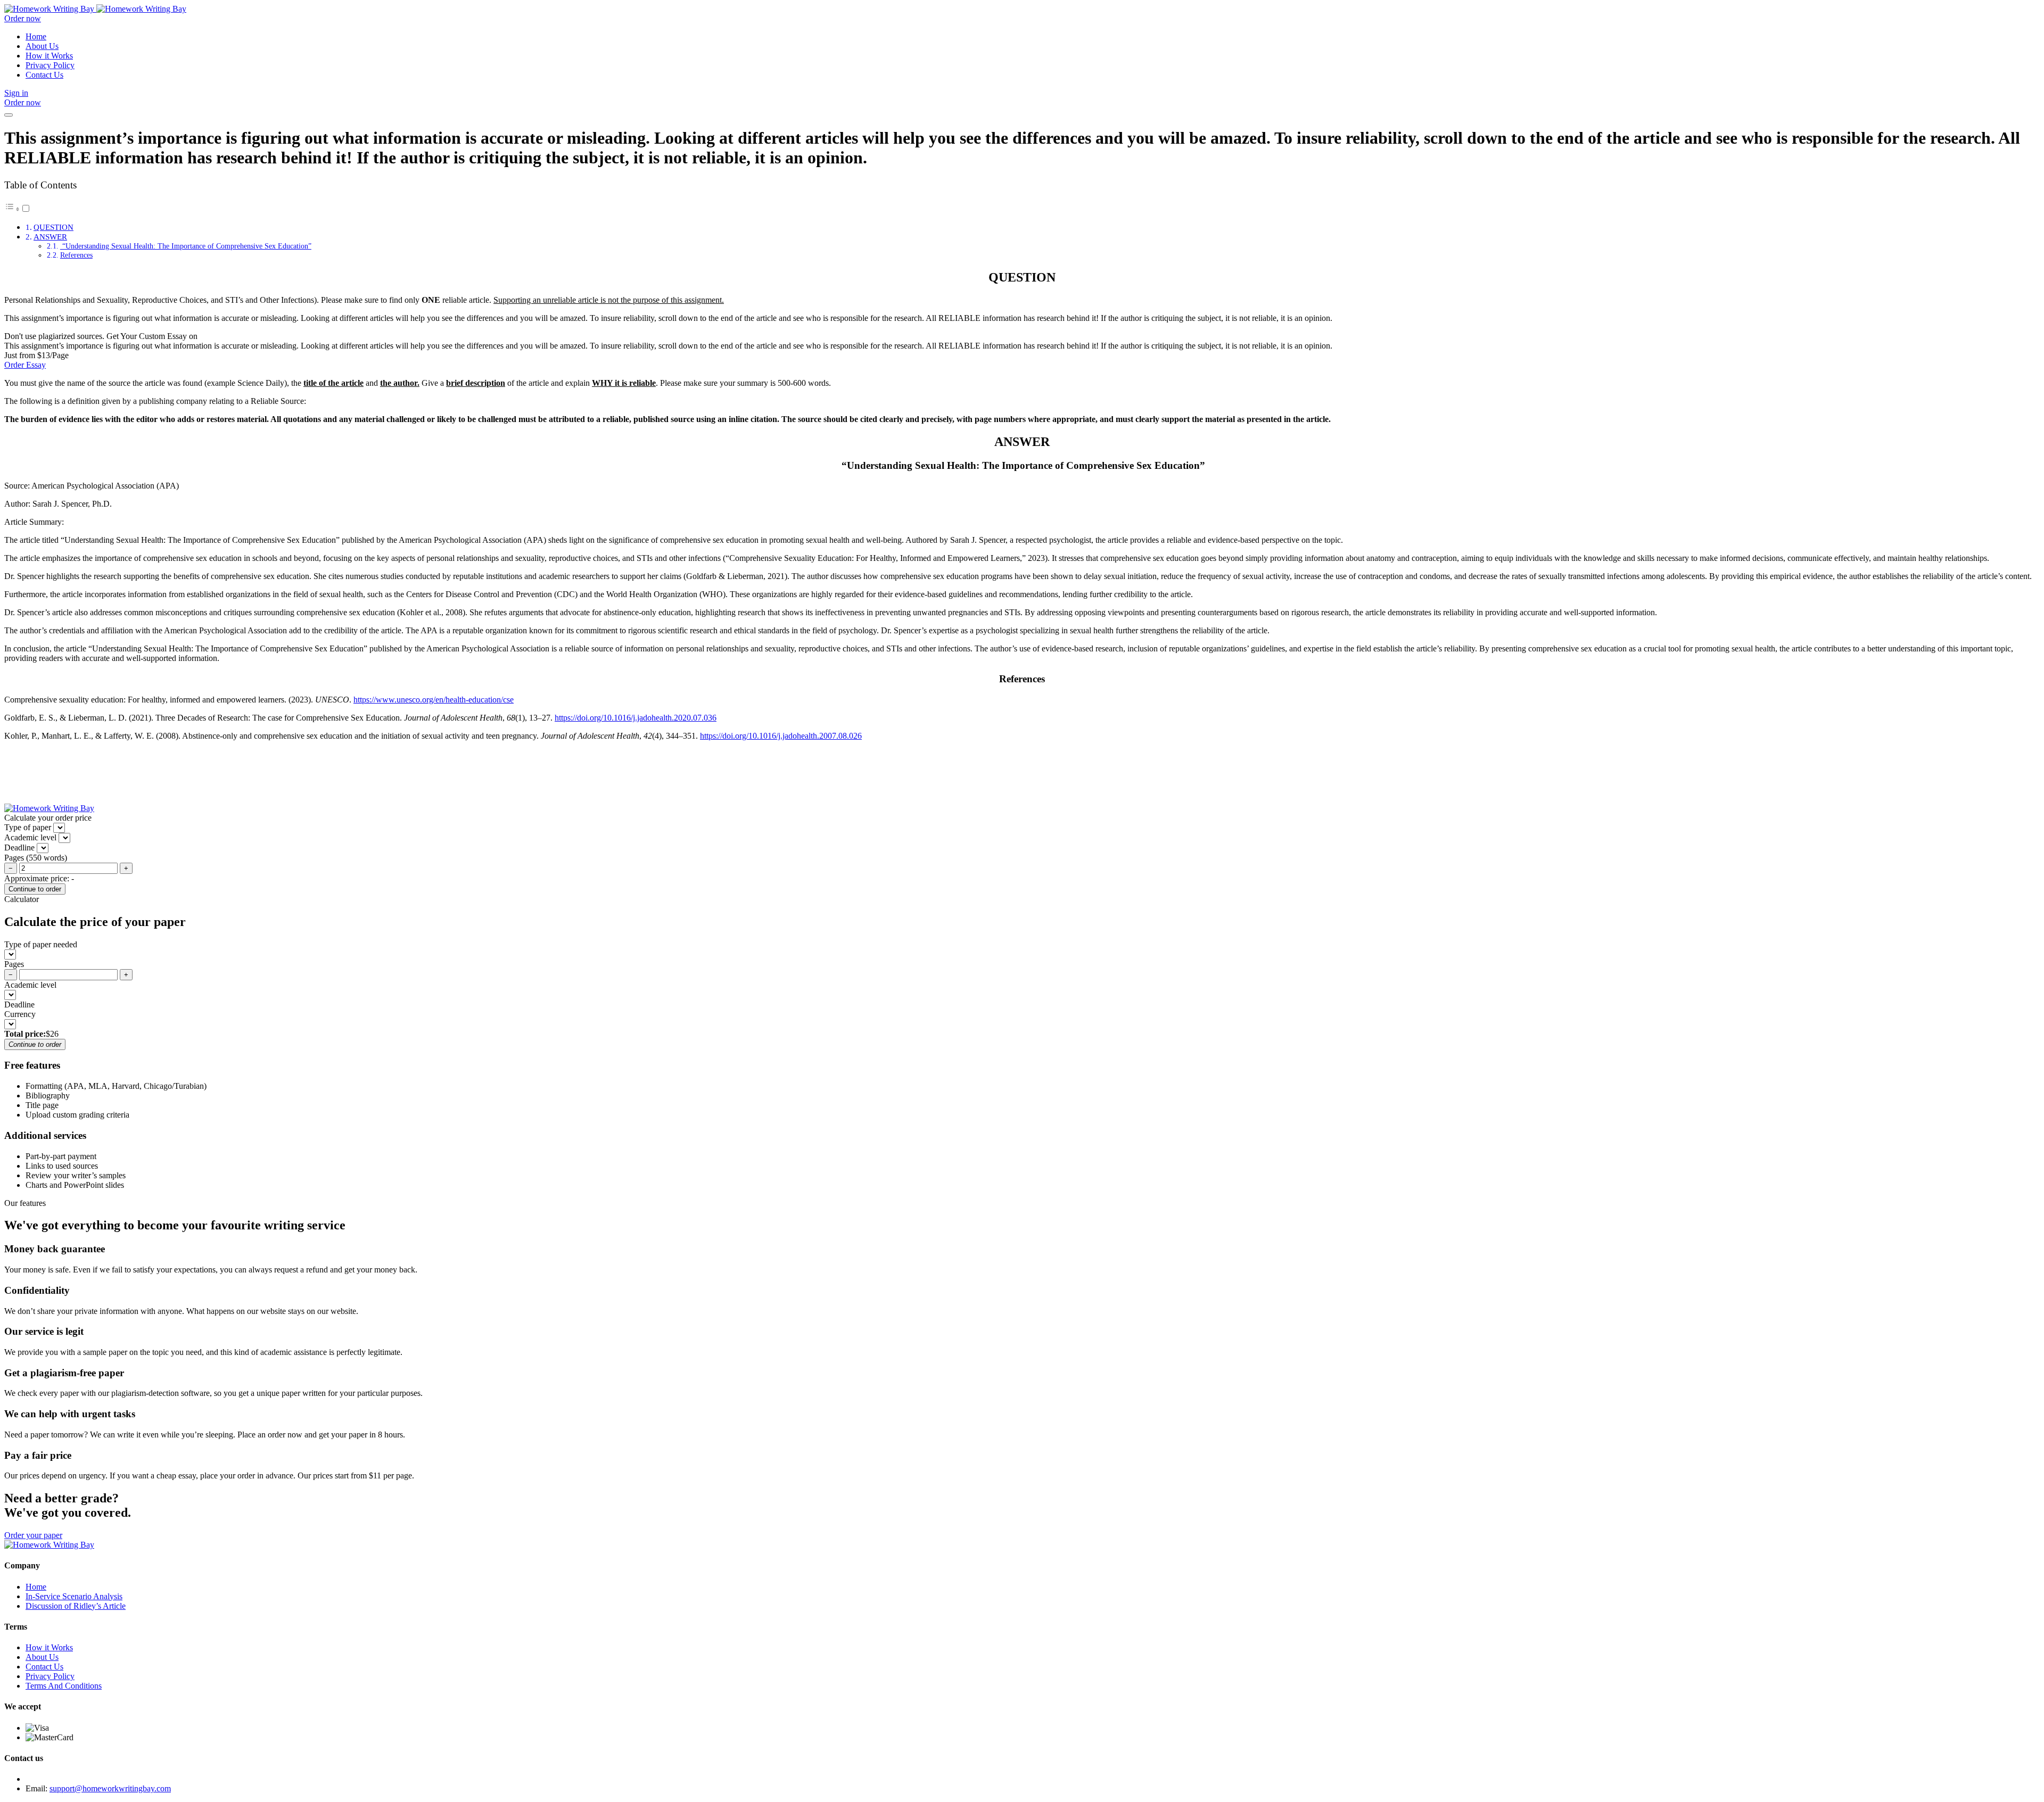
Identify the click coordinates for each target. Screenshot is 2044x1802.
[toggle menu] (9, 115)
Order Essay (25, 365)
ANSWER (50, 237)
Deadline (19, 1005)
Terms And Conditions (64, 1686)
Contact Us (44, 75)
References (76, 255)
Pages (14, 964)
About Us (42, 46)
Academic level (30, 985)
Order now (23, 18)
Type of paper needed (41, 944)
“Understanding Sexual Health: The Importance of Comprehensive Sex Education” (186, 246)
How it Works (49, 56)
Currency (20, 1014)
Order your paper (33, 1535)
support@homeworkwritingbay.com (110, 1788)
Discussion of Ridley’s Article (76, 1606)
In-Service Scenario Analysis (74, 1596)
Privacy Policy (50, 65)
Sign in (16, 93)
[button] (18, 209)
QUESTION (53, 227)
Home (36, 36)
